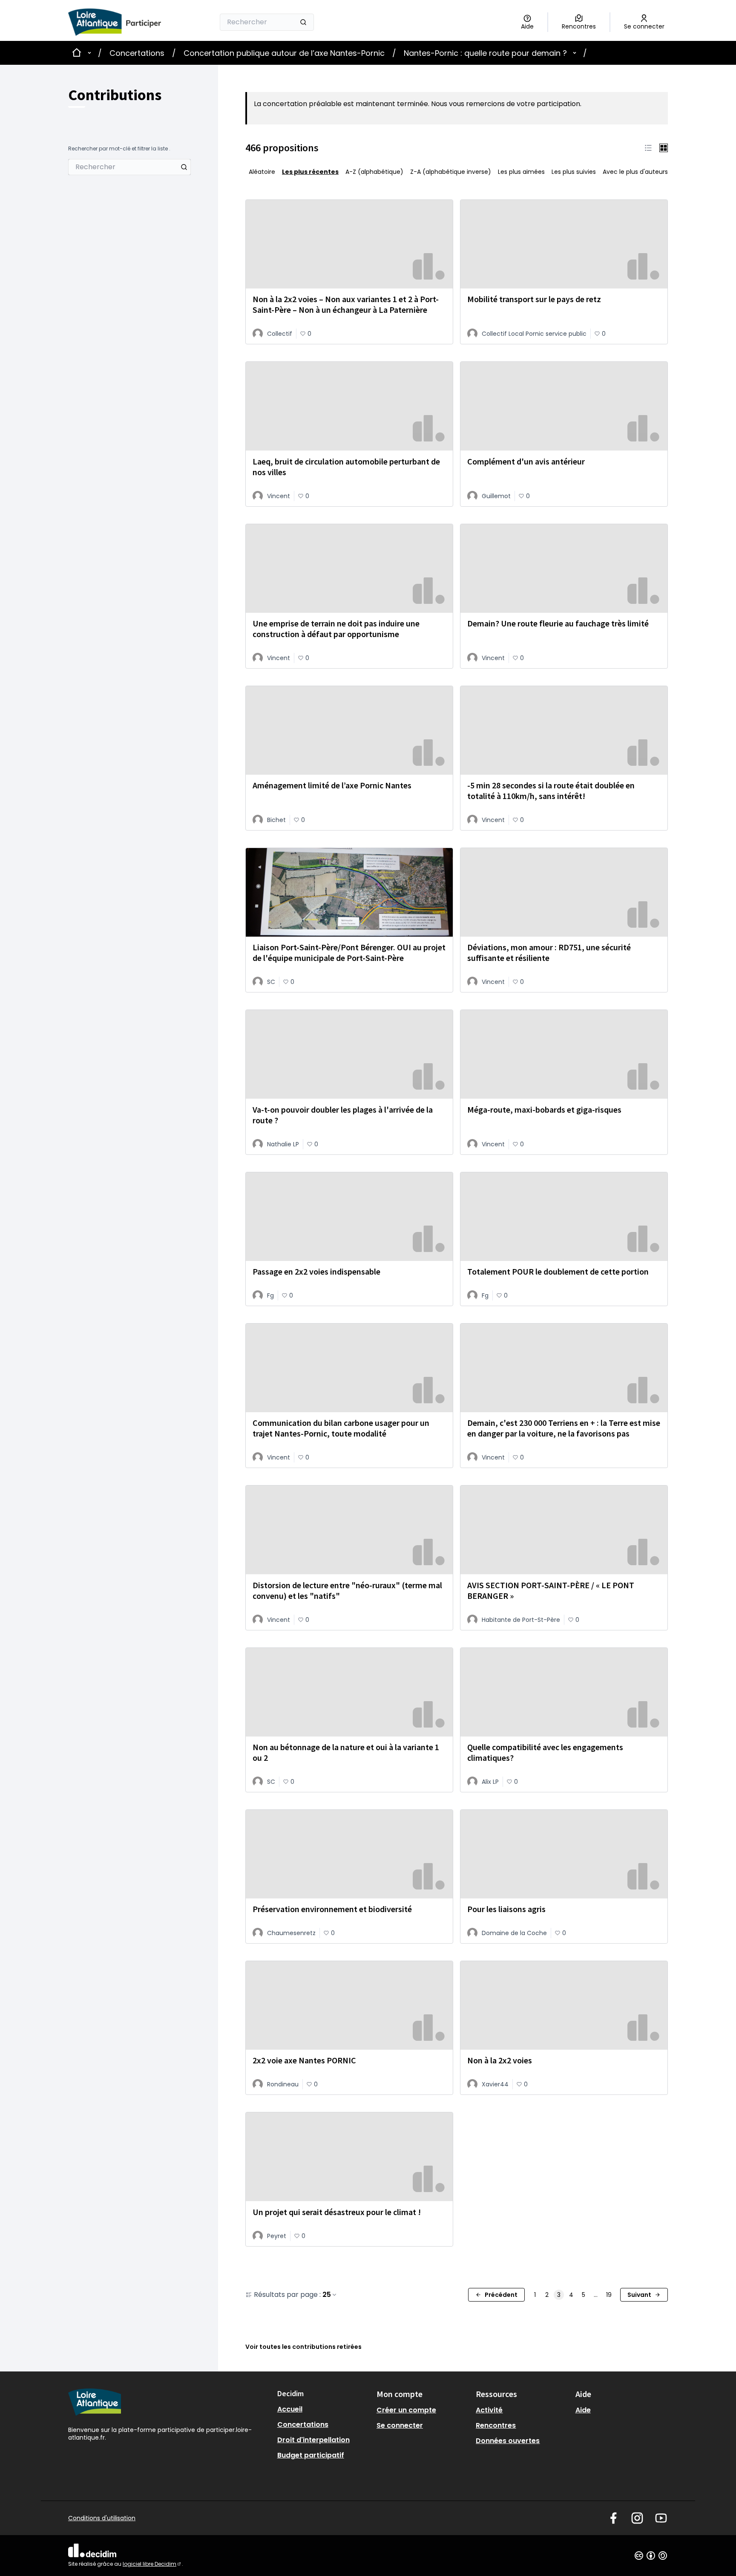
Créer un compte (406, 2410)
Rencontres (496, 2425)
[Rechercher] (303, 22)
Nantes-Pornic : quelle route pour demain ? (485, 53)
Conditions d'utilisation (102, 2518)
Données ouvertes (508, 2441)
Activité (489, 2410)
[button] (648, 148)
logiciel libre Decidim (152, 2564)
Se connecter (400, 2425)
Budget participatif (311, 2455)
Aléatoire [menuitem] (262, 172)
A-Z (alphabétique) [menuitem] (374, 172)
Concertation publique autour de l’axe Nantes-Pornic (284, 53)
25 (327, 2295)
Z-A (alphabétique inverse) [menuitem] (451, 172)
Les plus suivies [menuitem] (574, 172)
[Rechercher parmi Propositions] (184, 167)
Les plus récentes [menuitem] (310, 172)
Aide (583, 2410)
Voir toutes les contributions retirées (303, 2347)
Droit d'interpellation (313, 2440)
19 (609, 2295)
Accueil (290, 2409)
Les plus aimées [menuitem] (521, 172)
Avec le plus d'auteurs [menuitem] (635, 172)
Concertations (137, 53)
